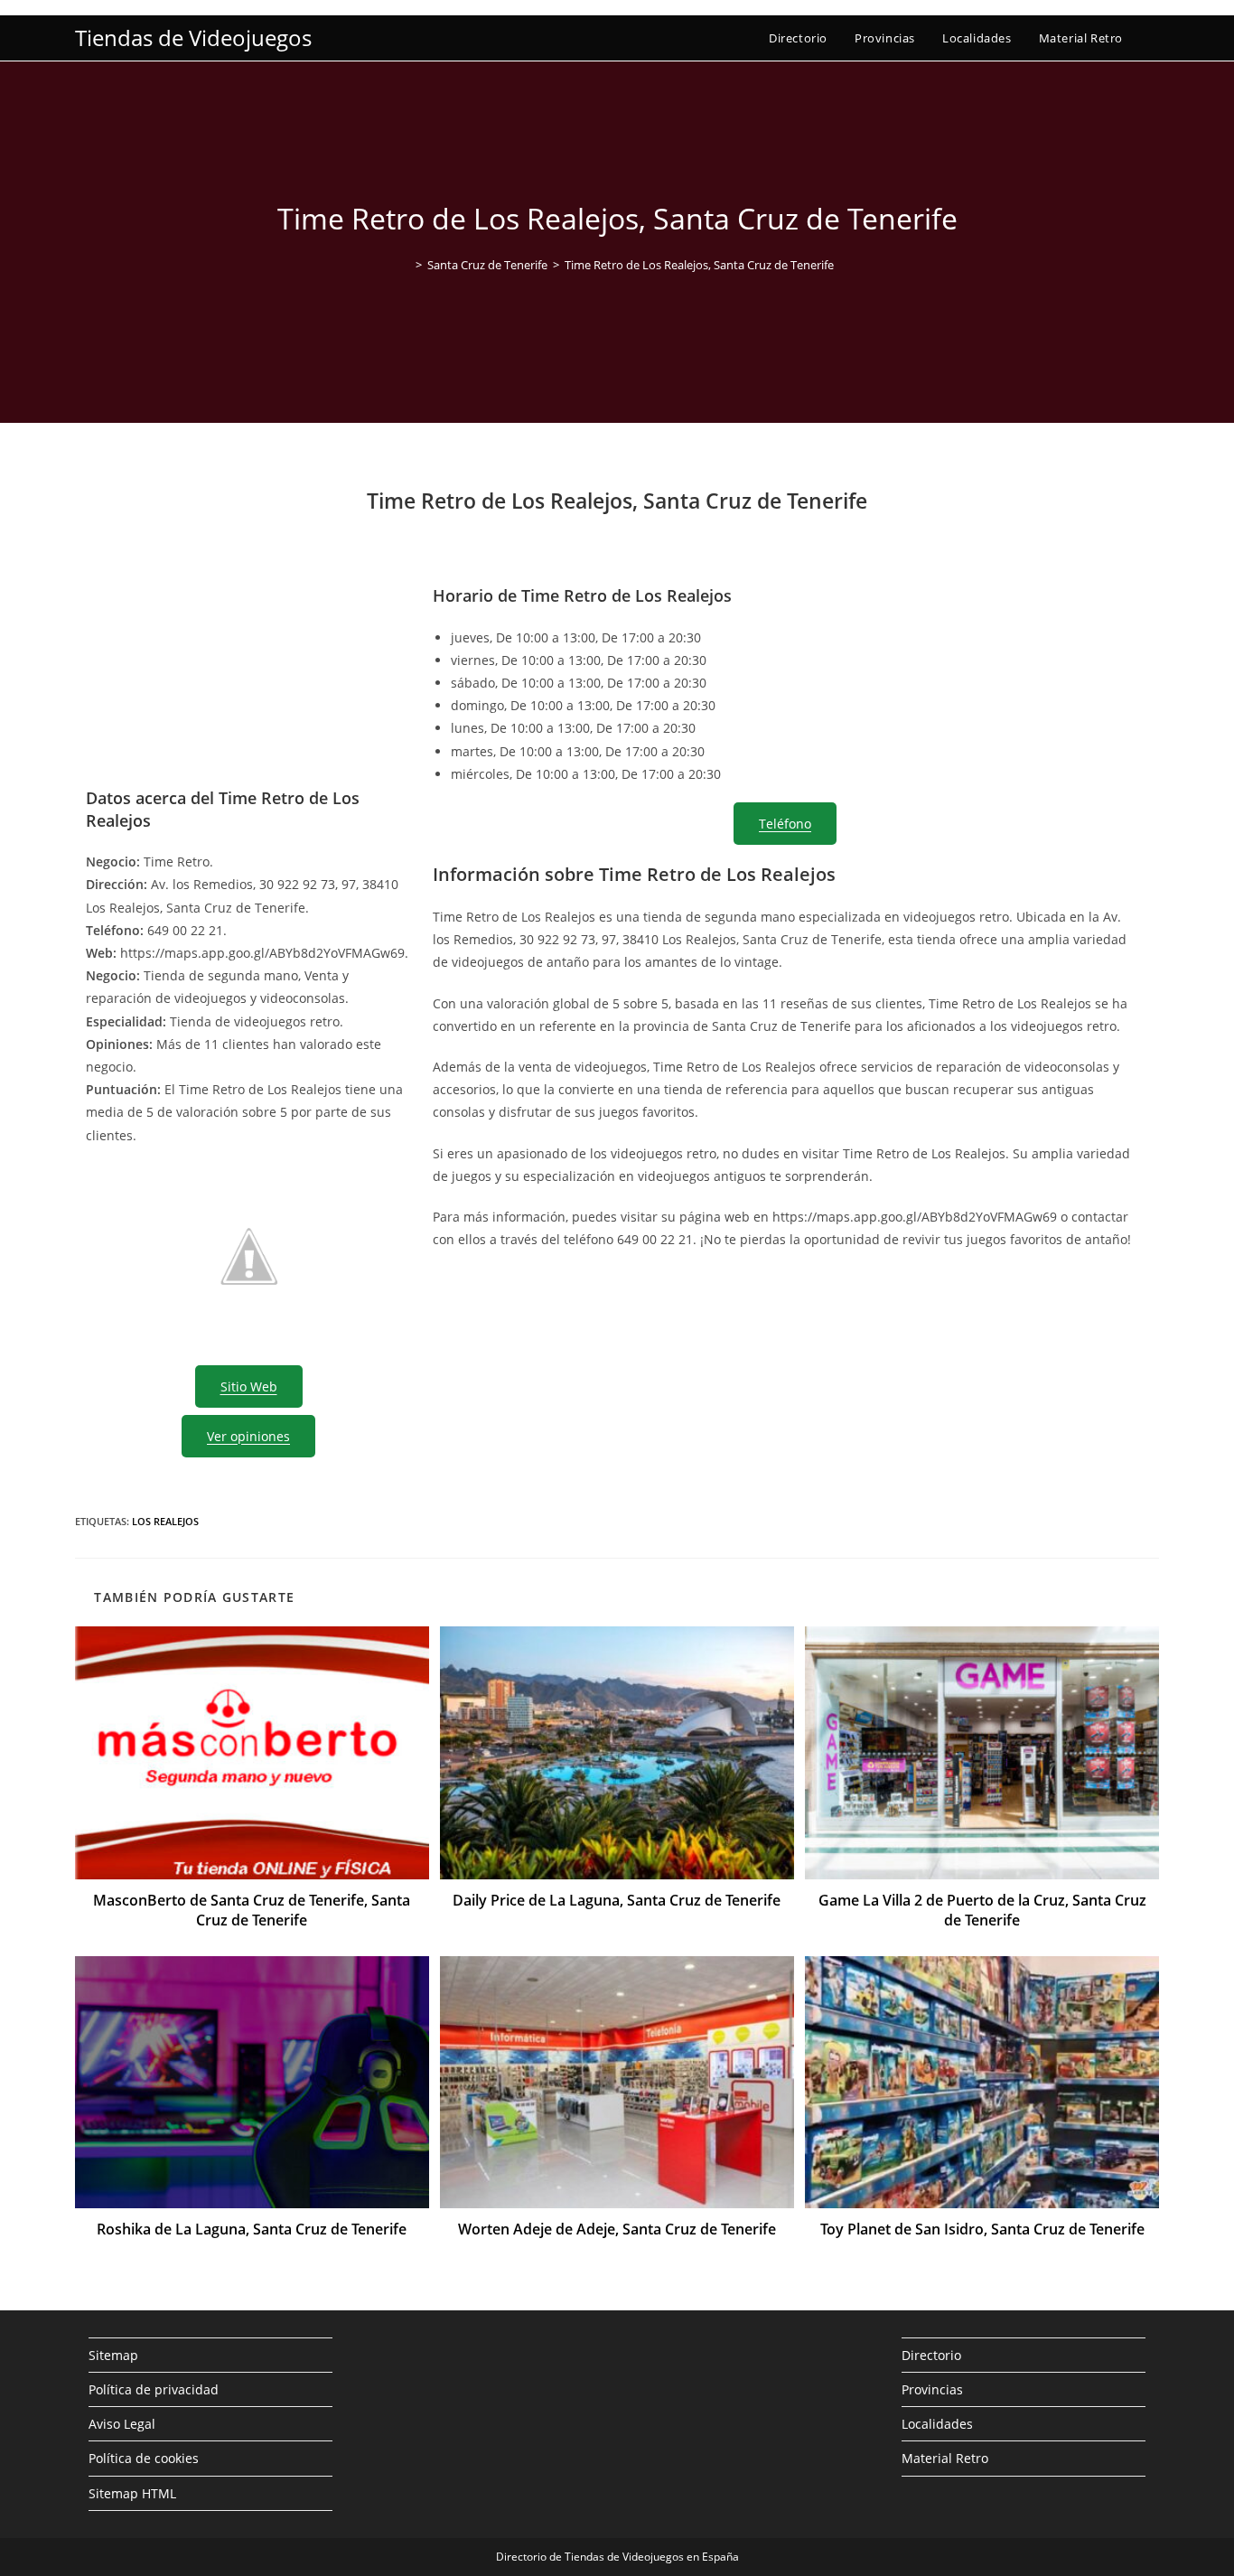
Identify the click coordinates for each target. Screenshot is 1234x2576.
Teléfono (785, 824)
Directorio (931, 2355)
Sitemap (113, 2355)
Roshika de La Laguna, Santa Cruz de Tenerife (252, 2229)
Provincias (932, 2389)
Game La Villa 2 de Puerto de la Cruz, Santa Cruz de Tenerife (982, 1910)
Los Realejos (165, 1521)
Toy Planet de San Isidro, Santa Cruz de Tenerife (982, 2229)
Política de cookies (144, 2458)
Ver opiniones (248, 1436)
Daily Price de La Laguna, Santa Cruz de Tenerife (617, 1900)
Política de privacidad (154, 2389)
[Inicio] (406, 265)
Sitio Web (249, 1386)
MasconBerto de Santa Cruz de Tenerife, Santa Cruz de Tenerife (252, 1910)
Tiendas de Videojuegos (193, 37)
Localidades (937, 2424)
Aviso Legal (122, 2424)
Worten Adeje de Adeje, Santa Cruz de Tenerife (617, 2229)
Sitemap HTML (132, 2493)
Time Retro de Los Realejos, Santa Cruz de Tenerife (699, 265)
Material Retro (945, 2458)
